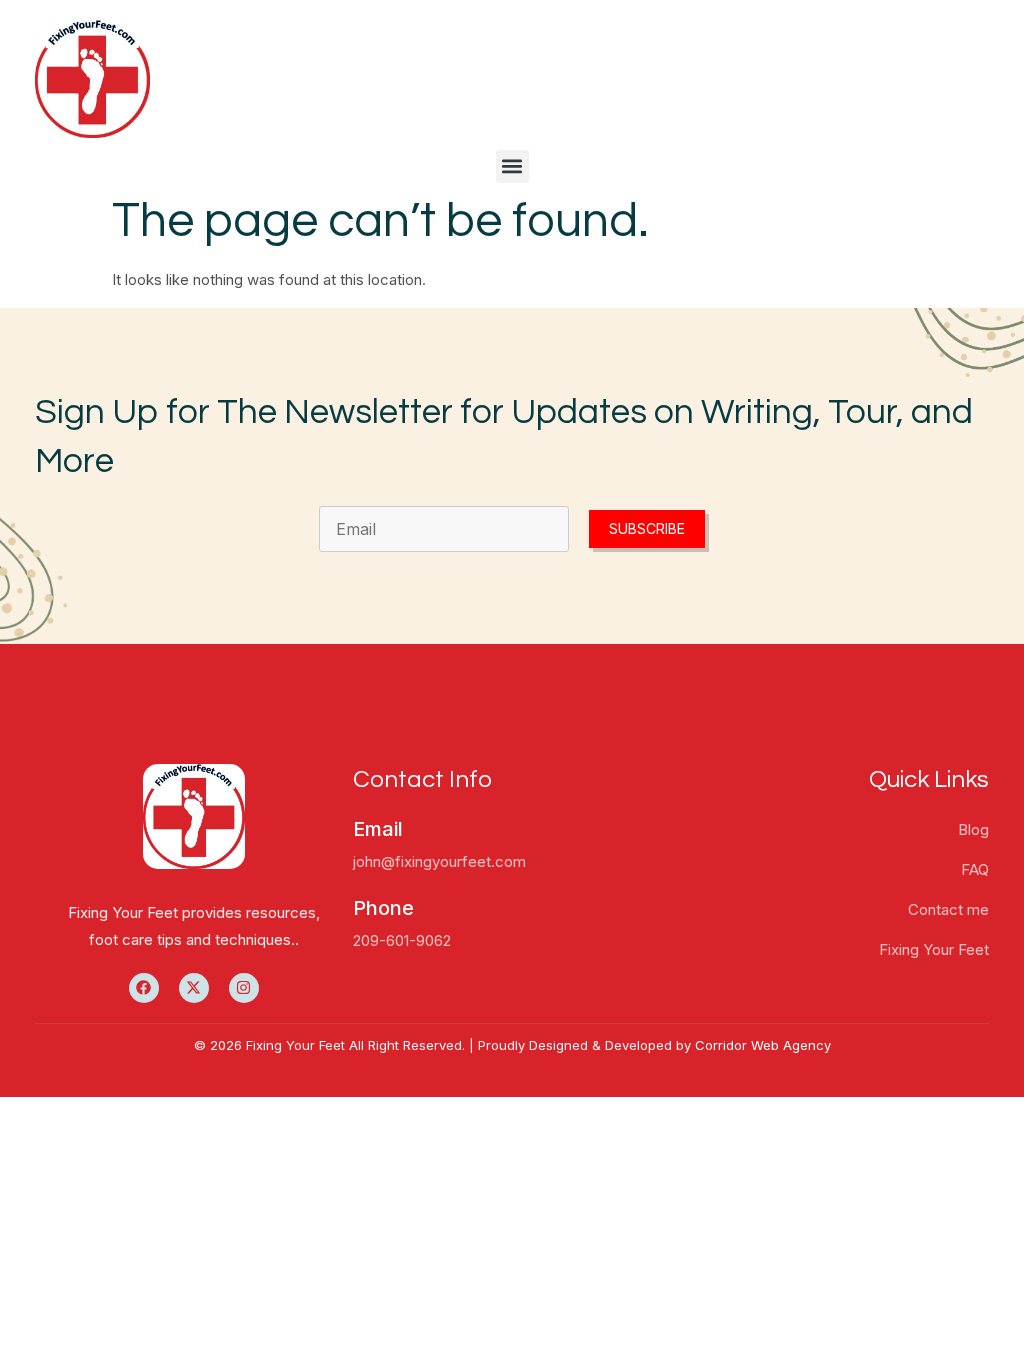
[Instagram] (244, 988)
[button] (512, 166)
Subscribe (647, 528)
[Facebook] (144, 988)
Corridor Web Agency (763, 1045)
